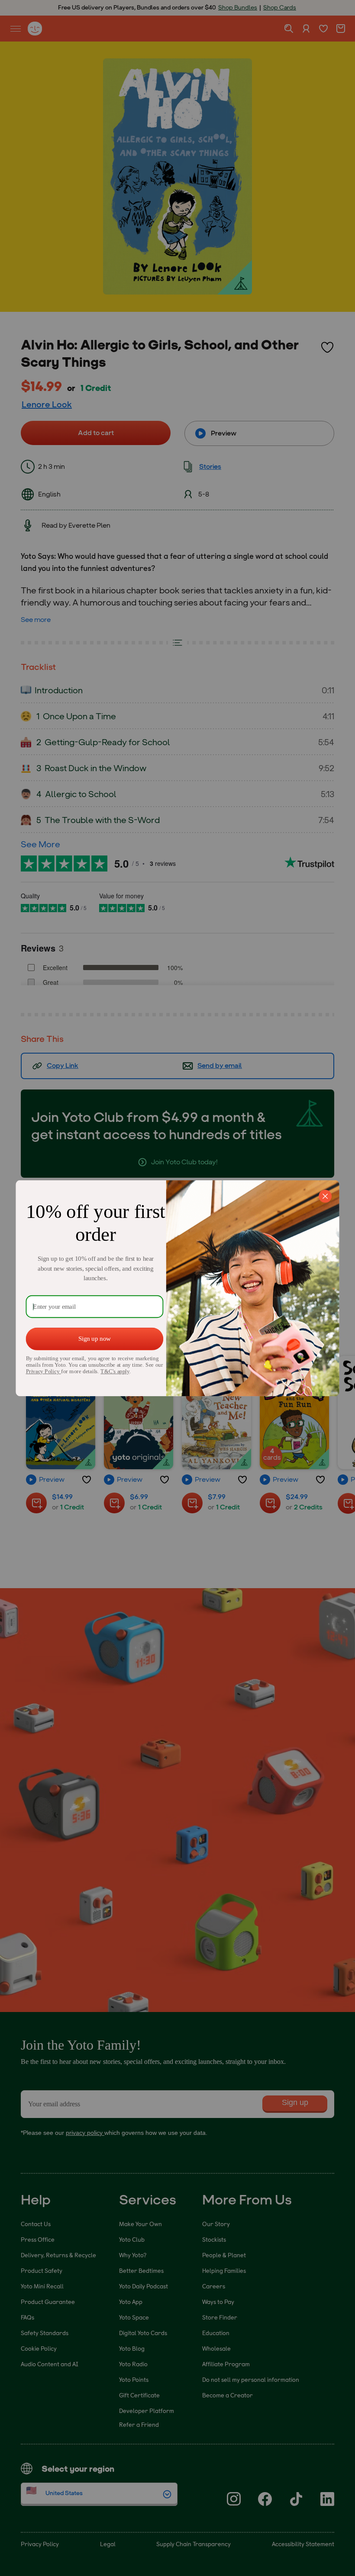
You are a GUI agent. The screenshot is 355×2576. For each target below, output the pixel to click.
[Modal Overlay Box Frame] (177, 1288)
